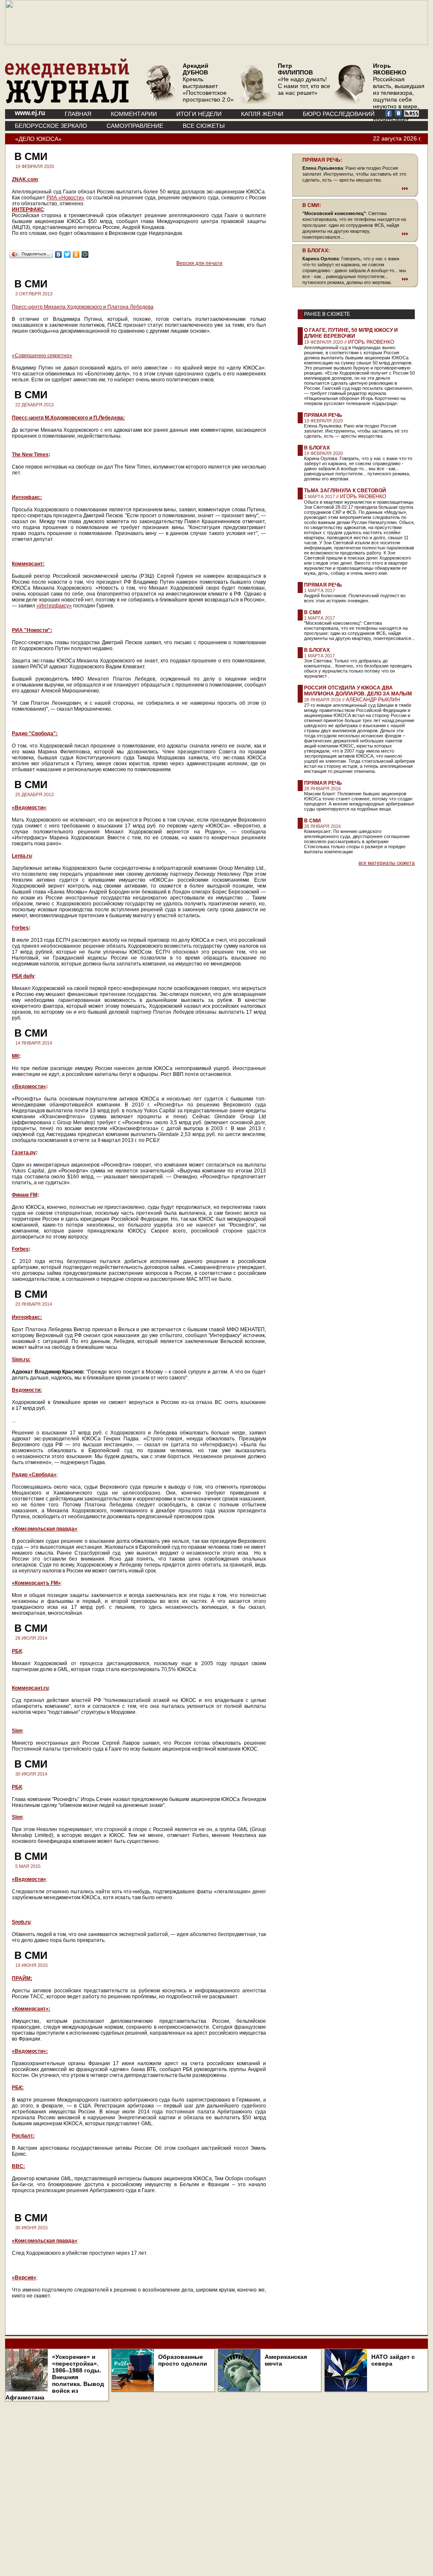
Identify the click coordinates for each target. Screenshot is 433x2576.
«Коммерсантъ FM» (36, 1583)
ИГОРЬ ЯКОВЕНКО (371, 342)
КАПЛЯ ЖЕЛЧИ (262, 114)
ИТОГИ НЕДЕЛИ (199, 114)
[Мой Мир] (85, 254)
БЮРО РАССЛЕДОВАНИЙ (339, 114)
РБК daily (23, 976)
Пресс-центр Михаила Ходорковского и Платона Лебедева (83, 307)
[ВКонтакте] (59, 254)
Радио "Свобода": (35, 734)
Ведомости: (27, 1390)
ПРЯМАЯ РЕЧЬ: (322, 160)
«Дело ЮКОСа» (38, 139)
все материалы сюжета (387, 863)
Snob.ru (21, 1922)
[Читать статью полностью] (355, 188)
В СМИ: (312, 205)
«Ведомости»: (30, 2051)
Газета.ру (24, 1153)
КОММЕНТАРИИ (134, 114)
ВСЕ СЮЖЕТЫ (204, 126)
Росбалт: (23, 2136)
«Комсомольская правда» (45, 1529)
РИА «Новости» (66, 198)
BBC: (18, 2166)
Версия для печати (199, 263)
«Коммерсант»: (31, 2009)
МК (15, 1056)
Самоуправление (135, 126)
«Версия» (24, 2278)
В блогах (317, 448)
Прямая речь (323, 415)
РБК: (18, 2088)
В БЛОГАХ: (316, 251)
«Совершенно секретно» (42, 356)
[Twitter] (67, 254)
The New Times (30, 455)
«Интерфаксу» (54, 606)
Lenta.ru (22, 856)
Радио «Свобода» (34, 1475)
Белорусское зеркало (51, 126)
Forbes (20, 928)
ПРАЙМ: (22, 1978)
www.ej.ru (30, 113)
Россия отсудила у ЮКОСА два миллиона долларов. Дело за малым (358, 691)
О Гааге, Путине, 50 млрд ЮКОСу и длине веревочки (351, 333)
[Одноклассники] (76, 254)
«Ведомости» (29, 808)
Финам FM (25, 1195)
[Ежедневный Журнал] (67, 102)
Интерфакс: (27, 497)
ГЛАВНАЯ (78, 114)
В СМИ (312, 612)
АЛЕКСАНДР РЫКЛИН (373, 700)
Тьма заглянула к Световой (345, 491)
